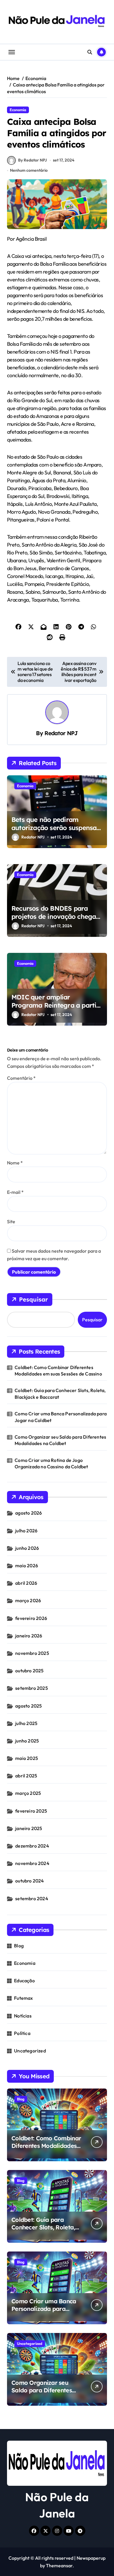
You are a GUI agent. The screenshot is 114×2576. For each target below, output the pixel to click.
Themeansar (59, 2566)
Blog (19, 1946)
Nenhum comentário (29, 170)
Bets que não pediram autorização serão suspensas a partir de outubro (56, 828)
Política (22, 2033)
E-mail (15, 1192)
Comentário (21, 1078)
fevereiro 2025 (31, 1811)
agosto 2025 (28, 1706)
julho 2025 (26, 1723)
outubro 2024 (30, 1881)
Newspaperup (91, 2558)
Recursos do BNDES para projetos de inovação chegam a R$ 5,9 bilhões (57, 917)
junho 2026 (27, 1548)
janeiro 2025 (29, 1828)
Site (11, 1221)
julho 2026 (26, 1531)
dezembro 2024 (32, 1846)
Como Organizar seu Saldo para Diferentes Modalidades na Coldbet (60, 1440)
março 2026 (28, 1600)
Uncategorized (30, 2051)
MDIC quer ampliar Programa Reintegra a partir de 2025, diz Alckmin (55, 1005)
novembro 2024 (32, 1863)
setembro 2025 (32, 1688)
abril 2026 (26, 1583)
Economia (18, 110)
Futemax (23, 1998)
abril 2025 (26, 1776)
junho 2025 (27, 1741)
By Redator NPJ (32, 160)
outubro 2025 (29, 1671)
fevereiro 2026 (31, 1618)
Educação (24, 1981)
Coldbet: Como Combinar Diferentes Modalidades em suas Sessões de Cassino (58, 1371)
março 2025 (28, 1793)
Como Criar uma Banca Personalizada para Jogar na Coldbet (61, 1417)
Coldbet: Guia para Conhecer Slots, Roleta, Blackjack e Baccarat (60, 1394)
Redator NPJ (61, 733)
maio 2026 (27, 1566)
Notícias (23, 2016)
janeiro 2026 (29, 1636)
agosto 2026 (28, 1513)
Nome (15, 1163)
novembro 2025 (32, 1653)
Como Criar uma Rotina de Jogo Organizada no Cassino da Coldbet (51, 1463)
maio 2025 (27, 1758)
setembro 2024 (32, 1898)
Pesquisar (33, 1299)
